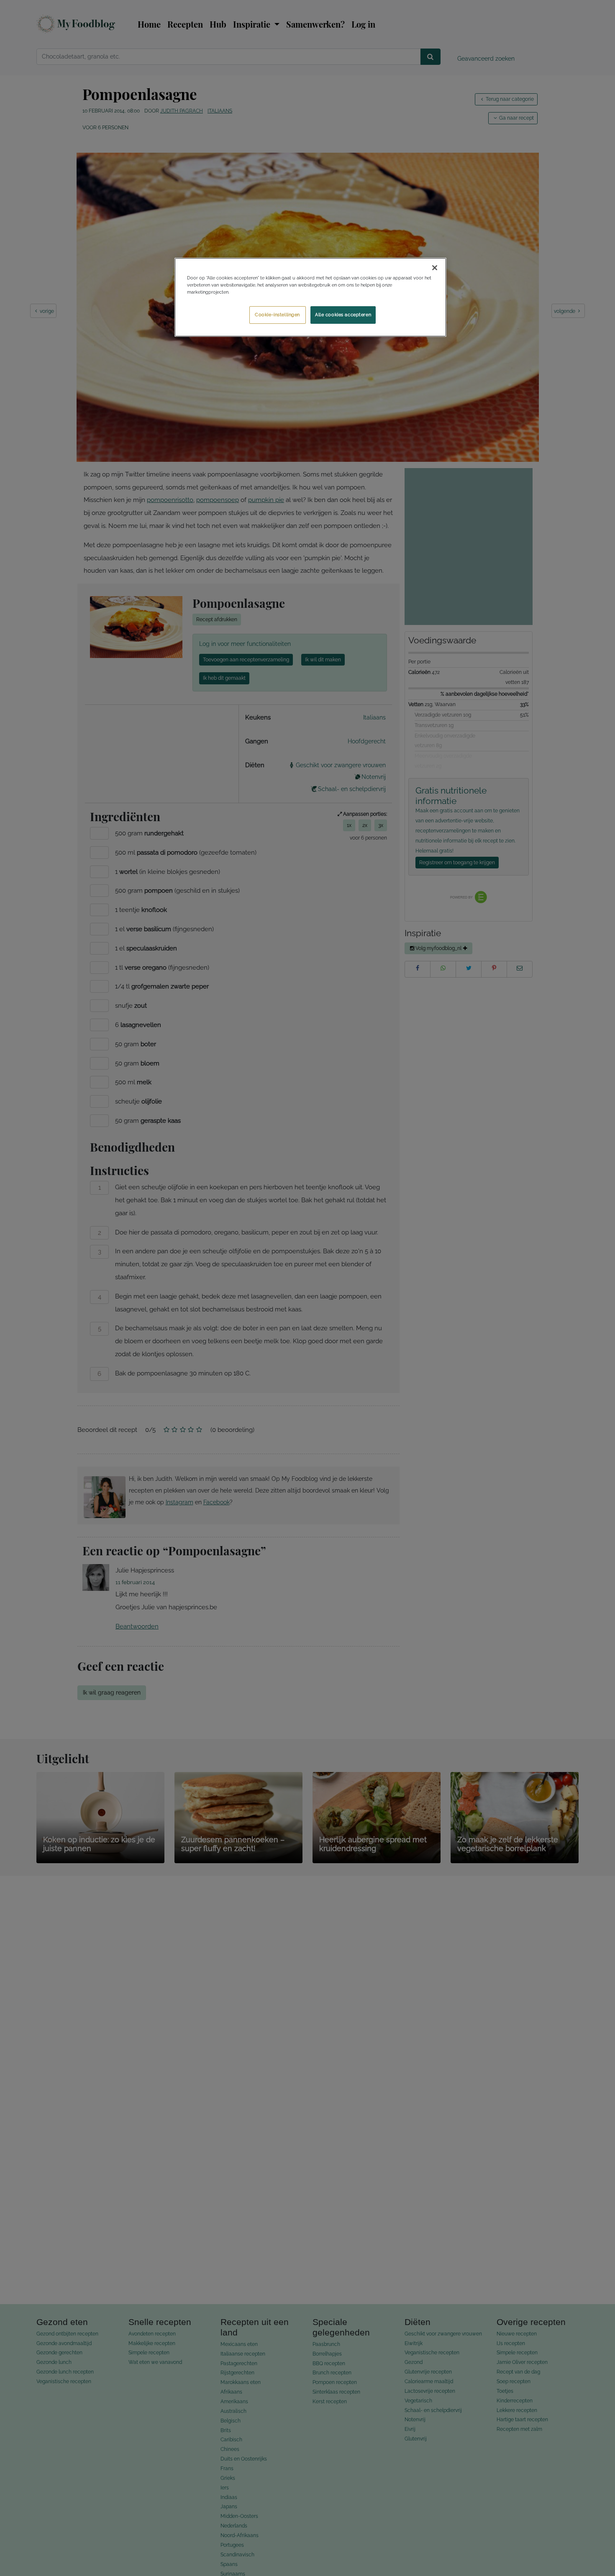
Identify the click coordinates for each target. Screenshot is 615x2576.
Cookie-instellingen (277, 315)
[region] (310, 297)
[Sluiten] (435, 268)
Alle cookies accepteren (343, 315)
